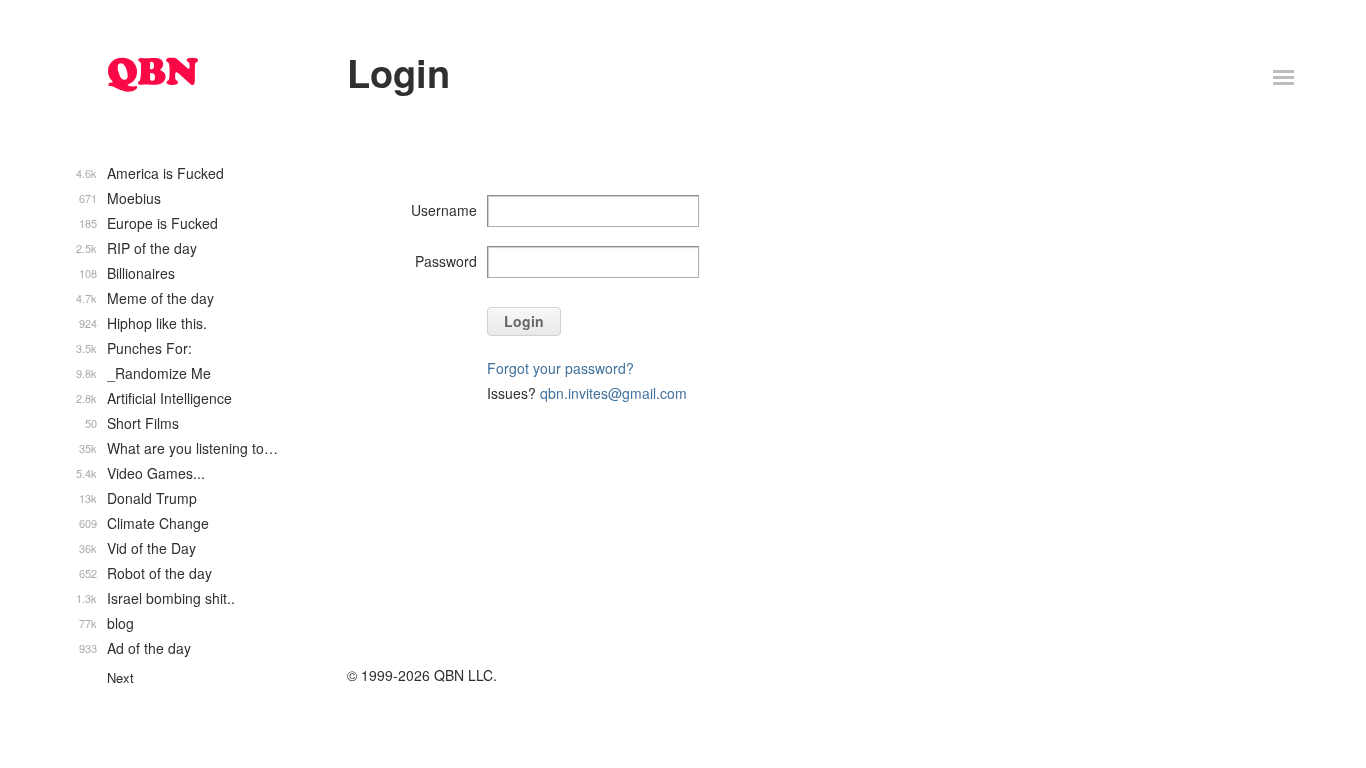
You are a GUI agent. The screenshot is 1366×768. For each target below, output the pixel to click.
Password (446, 261)
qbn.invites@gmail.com (613, 393)
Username (444, 210)
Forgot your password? (560, 368)
